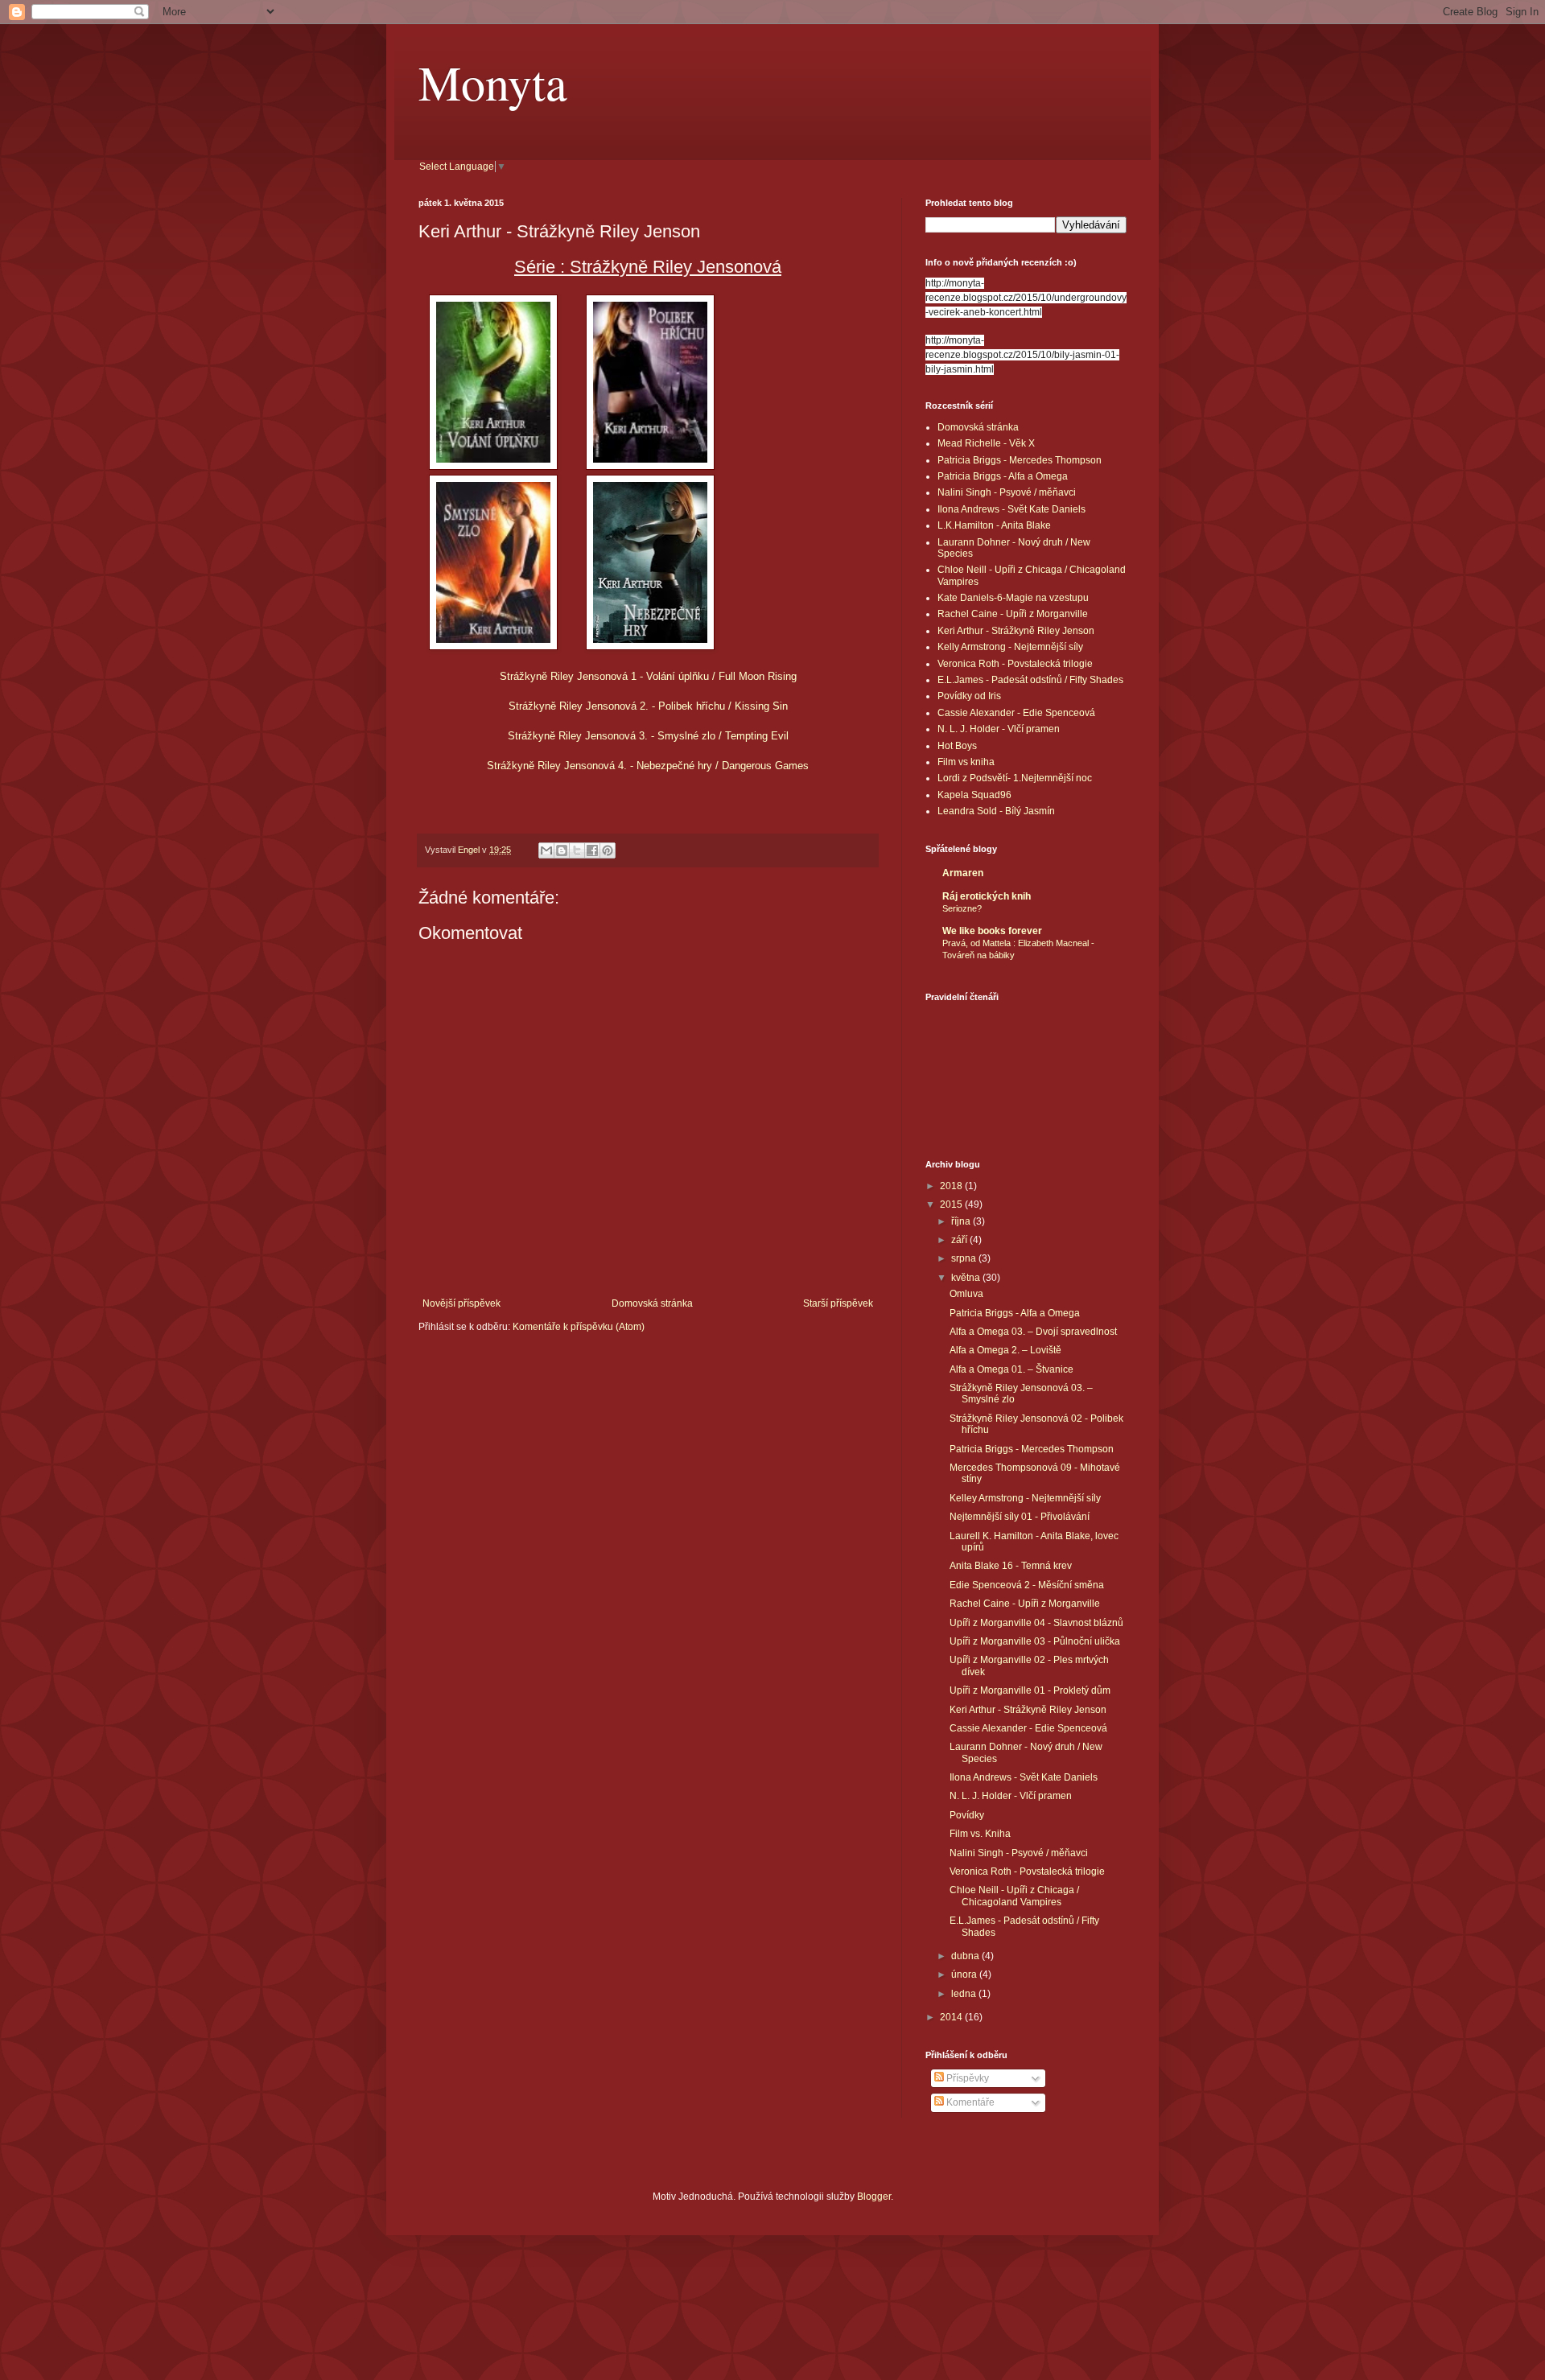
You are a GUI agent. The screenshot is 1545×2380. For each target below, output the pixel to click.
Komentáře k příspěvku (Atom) (579, 1327)
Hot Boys (957, 746)
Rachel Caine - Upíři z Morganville (1013, 614)
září (960, 1240)
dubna (966, 1956)
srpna (965, 1258)
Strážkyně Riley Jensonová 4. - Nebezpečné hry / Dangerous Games (648, 766)
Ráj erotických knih (987, 896)
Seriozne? (962, 908)
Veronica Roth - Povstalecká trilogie (1015, 664)
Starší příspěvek (838, 1303)
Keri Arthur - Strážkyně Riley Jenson (1016, 631)
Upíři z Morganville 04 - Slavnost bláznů (1036, 1623)
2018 (952, 1186)
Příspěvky (966, 2078)
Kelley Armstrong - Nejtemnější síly (1025, 1498)
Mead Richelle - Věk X (986, 443)
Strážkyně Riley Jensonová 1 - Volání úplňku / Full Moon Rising (648, 676)
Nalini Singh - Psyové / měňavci (1007, 492)
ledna (965, 1994)
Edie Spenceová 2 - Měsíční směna (1027, 1585)
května (967, 1278)
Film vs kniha (966, 762)
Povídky (967, 1815)
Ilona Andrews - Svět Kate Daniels (1011, 509)
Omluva (966, 1294)
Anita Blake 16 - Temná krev (1011, 1566)
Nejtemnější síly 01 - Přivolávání (1020, 1517)
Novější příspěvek (461, 1303)
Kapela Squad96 (974, 795)
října (962, 1221)
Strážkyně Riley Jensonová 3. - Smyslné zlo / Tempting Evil (648, 736)
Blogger (874, 2197)
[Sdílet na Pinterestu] (608, 850)
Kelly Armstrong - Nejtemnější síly (1010, 647)
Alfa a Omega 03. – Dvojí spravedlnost (1033, 1332)
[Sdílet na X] (577, 850)
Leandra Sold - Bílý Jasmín (996, 811)
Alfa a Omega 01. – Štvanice (1011, 1369)
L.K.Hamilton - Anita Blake (994, 525)
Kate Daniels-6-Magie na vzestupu (1013, 598)
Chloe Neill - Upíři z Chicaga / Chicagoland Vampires (1014, 1896)
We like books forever (992, 931)
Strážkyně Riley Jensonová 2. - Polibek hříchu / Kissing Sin (648, 706)
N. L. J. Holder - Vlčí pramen (999, 729)
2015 (952, 1204)
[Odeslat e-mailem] (546, 850)
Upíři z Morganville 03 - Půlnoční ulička (1035, 1641)
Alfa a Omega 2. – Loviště (1005, 1350)
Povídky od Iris (969, 696)
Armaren (963, 873)
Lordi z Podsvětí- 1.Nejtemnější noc (1015, 778)
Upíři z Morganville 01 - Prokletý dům (1030, 1690)
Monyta (493, 82)
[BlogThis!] (562, 850)
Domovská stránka (652, 1303)
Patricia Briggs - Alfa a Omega (1003, 476)
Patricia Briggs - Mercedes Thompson (1020, 460)
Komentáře (969, 2102)
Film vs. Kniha (980, 1834)
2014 (952, 2017)
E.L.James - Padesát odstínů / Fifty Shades (1030, 680)
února (965, 1974)
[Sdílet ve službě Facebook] (592, 850)
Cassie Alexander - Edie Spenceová (1016, 713)
